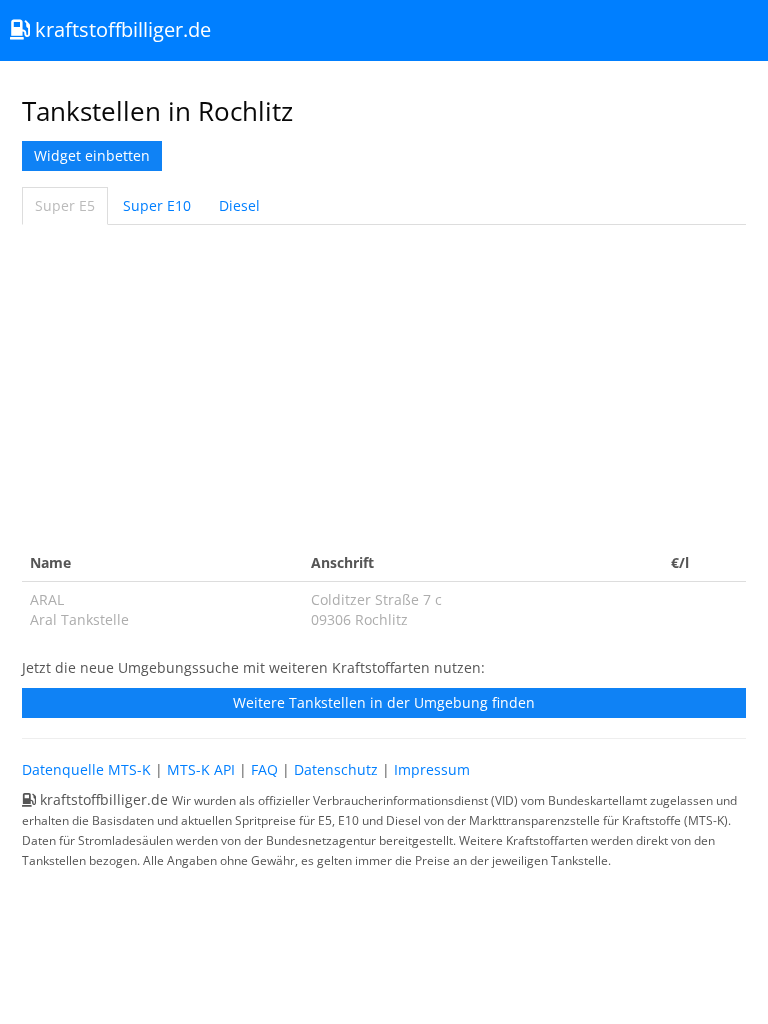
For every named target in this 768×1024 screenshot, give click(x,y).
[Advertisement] (384, 385)
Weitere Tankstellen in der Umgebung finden (384, 702)
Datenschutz (336, 769)
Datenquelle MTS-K (86, 769)
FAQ (264, 769)
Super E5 (65, 205)
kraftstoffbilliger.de (120, 29)
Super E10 (157, 205)
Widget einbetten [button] (92, 155)
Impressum (432, 769)
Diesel (239, 205)
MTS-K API (201, 769)
